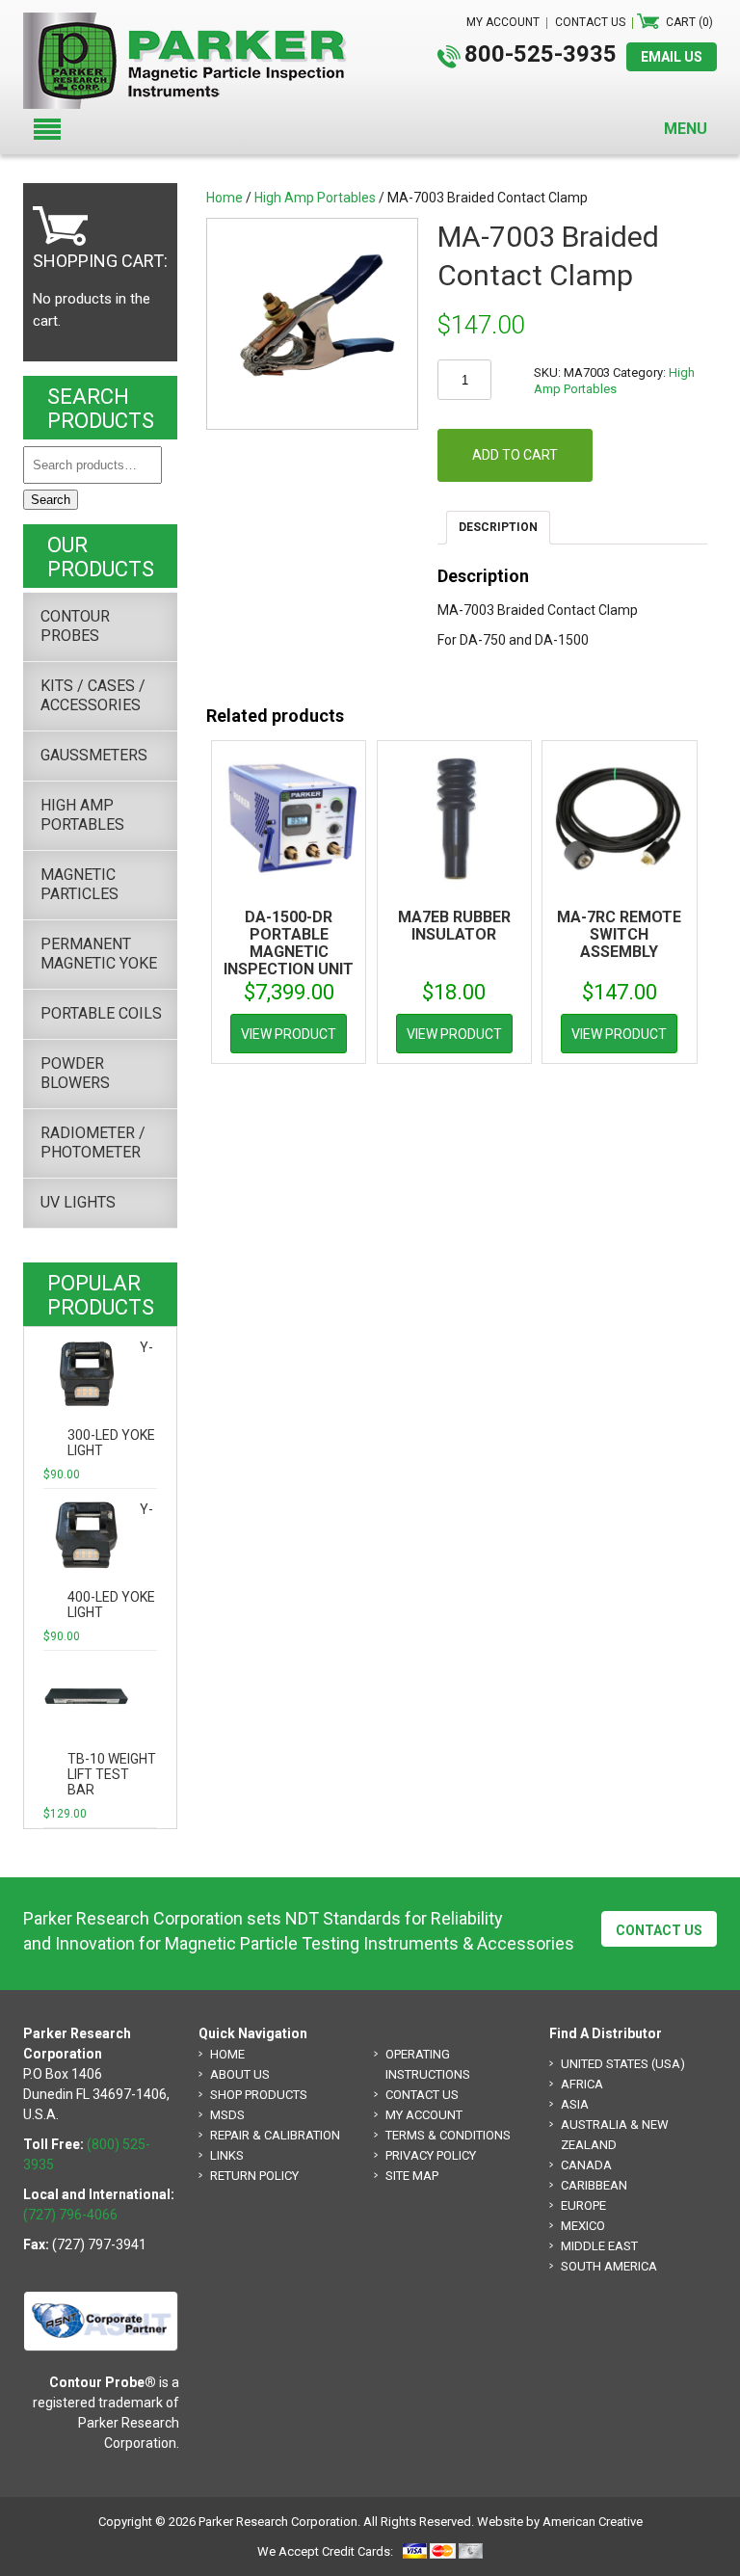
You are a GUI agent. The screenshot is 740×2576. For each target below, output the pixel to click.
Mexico (583, 2226)
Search (51, 500)
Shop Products (259, 2095)
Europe (583, 2205)
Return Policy (254, 2176)
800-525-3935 (541, 54)
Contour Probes (75, 626)
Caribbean (594, 2185)
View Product (289, 1034)
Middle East (599, 2246)
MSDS (227, 2115)
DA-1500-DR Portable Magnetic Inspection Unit (289, 943)
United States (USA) (623, 2064)
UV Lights (78, 1202)
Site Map (412, 2176)
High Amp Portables (315, 198)
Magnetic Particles (79, 884)
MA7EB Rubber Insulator (454, 926)
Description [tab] (498, 527)
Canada (586, 2165)
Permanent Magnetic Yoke (99, 954)
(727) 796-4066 (70, 2215)
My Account (424, 2115)
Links (227, 2155)
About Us (240, 2074)
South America (609, 2266)
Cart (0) (689, 22)
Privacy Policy (431, 2155)
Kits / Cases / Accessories (93, 695)
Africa (582, 2084)
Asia (575, 2104)
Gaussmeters (94, 755)
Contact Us (659, 1930)
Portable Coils (101, 1013)
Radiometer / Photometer (93, 1142)
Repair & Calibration (275, 2135)
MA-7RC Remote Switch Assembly (619, 934)
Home (225, 198)
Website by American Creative (560, 2522)
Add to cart (515, 455)
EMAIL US (672, 57)
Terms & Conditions (448, 2135)
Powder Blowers (75, 1073)
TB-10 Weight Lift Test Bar (112, 1774)
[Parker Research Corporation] (193, 22)
